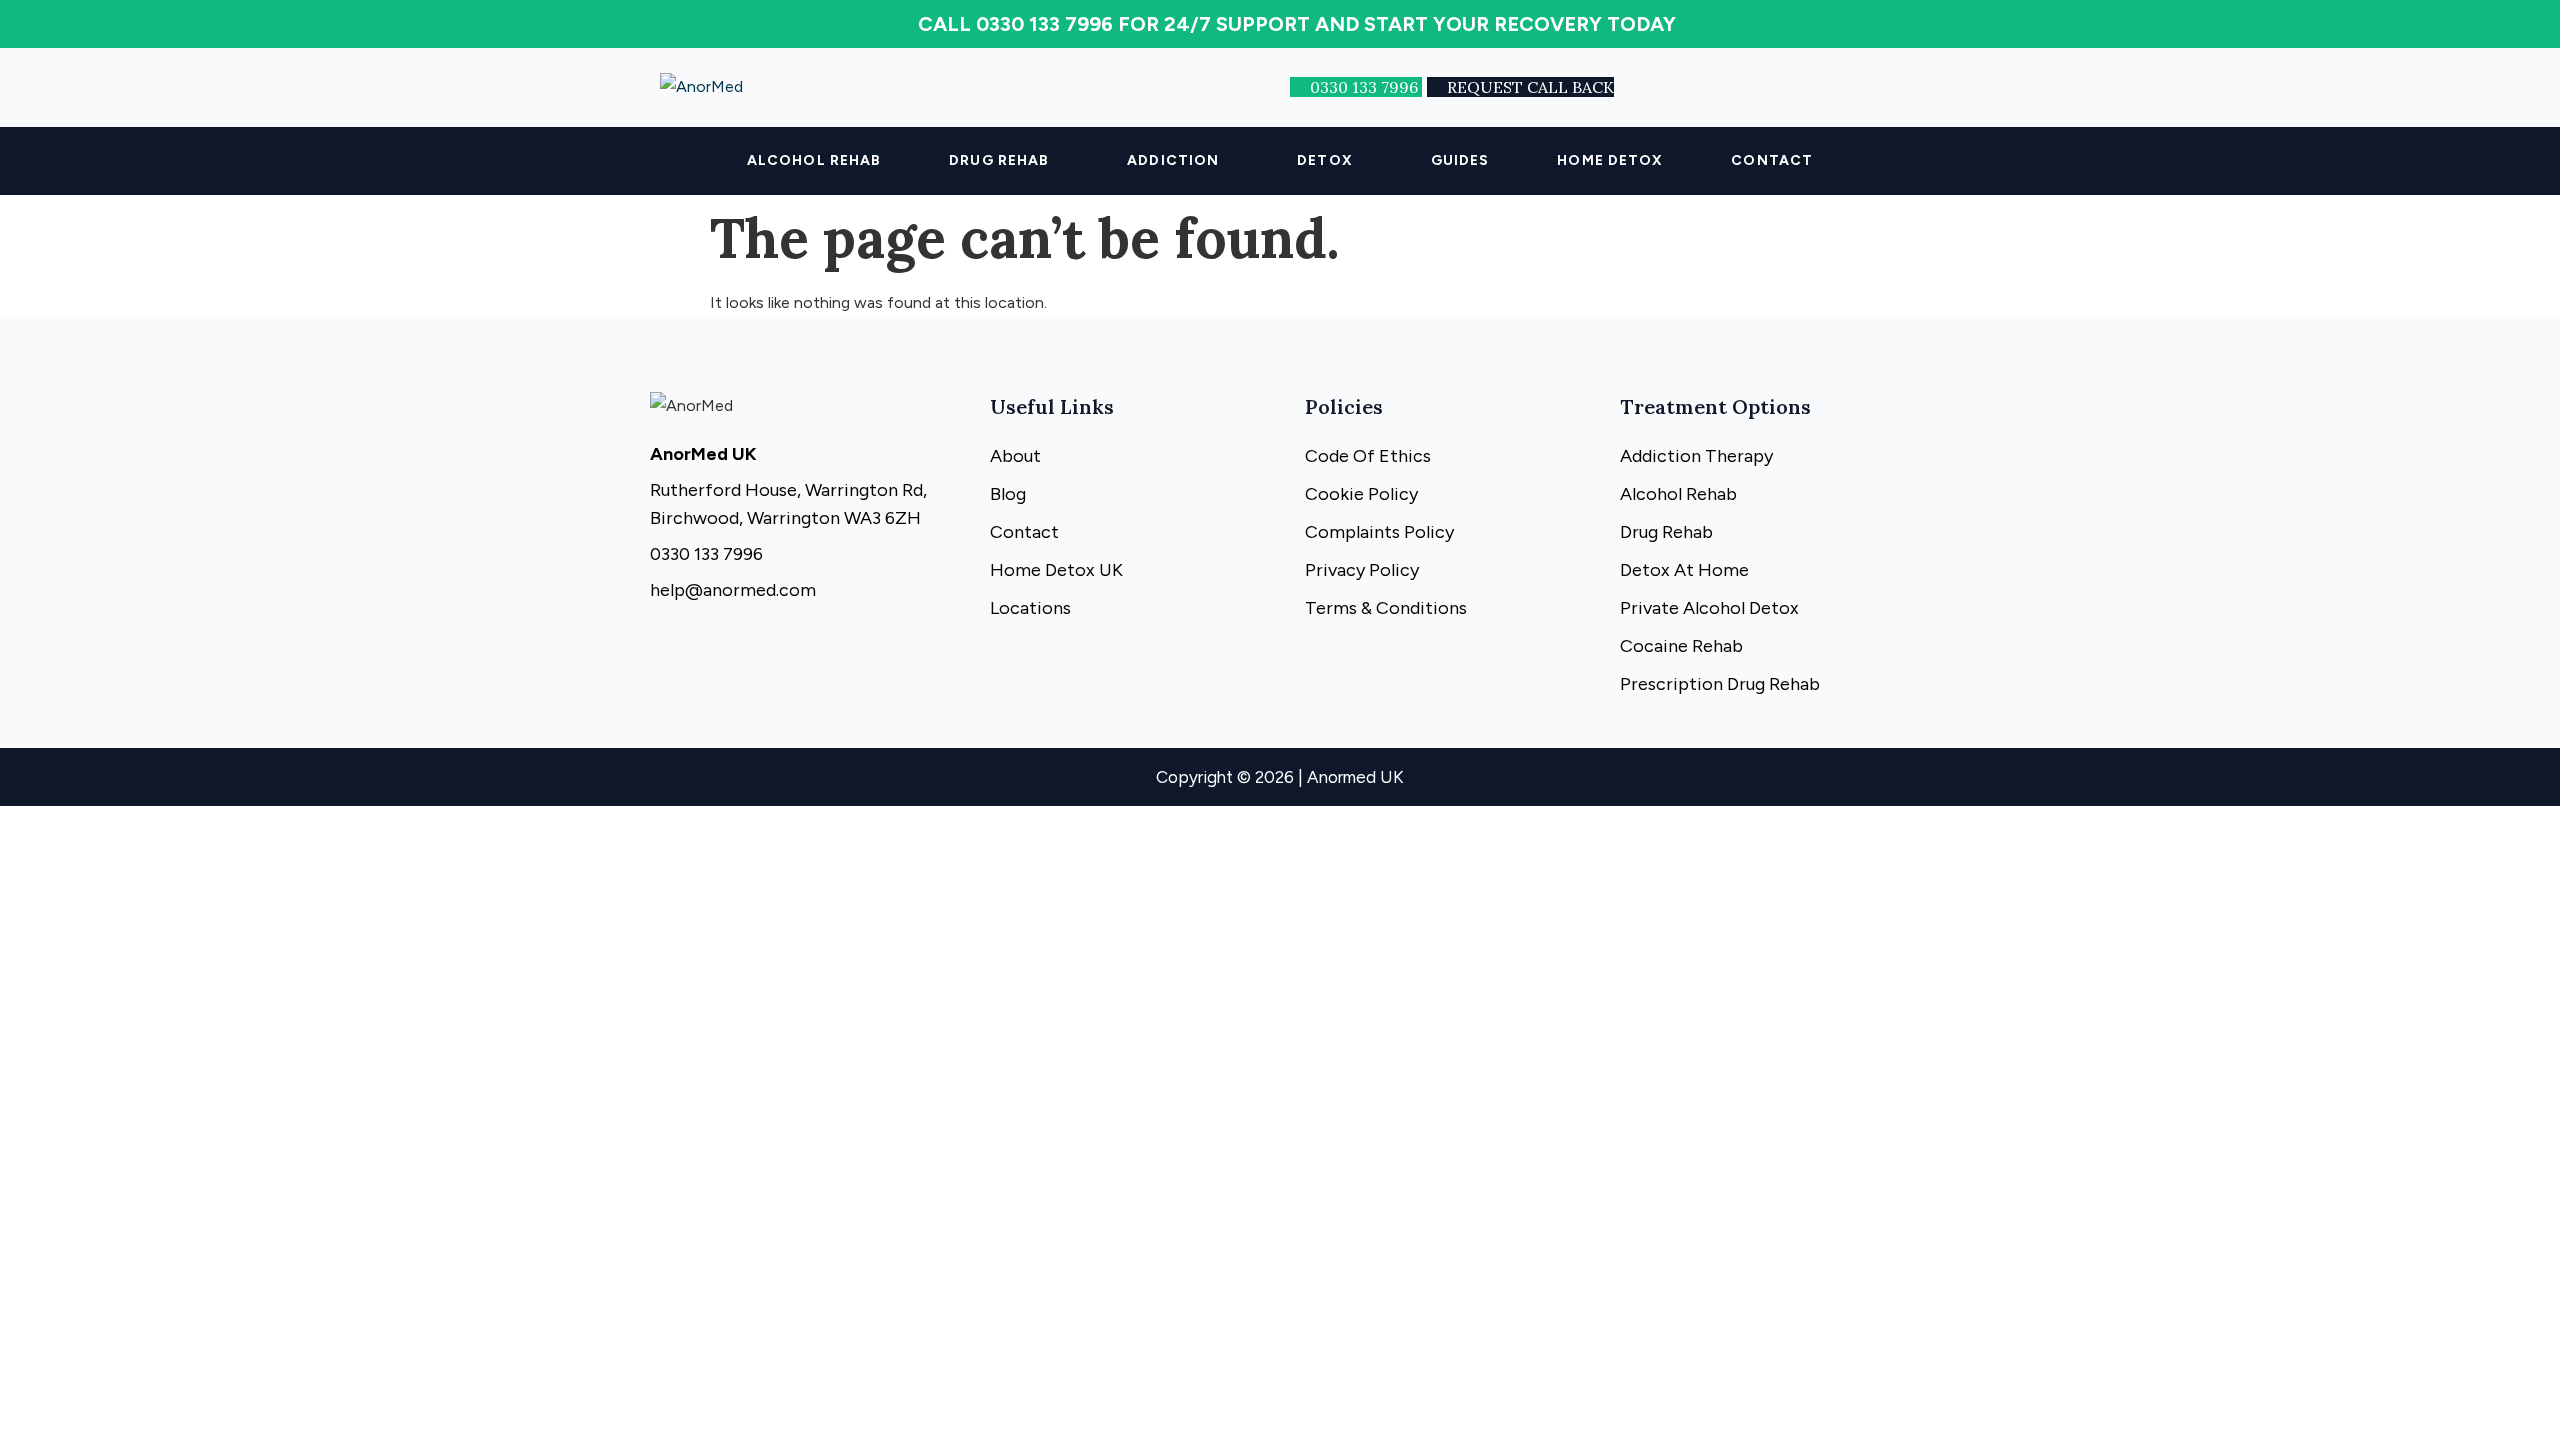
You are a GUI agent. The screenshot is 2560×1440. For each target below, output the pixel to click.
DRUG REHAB (999, 160)
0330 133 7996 (1366, 87)
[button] (1004, 161)
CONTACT (1772, 160)
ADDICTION (1173, 160)
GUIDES (1460, 160)
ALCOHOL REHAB (814, 160)
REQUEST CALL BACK (1530, 87)
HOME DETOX (1610, 160)
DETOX (1325, 160)
